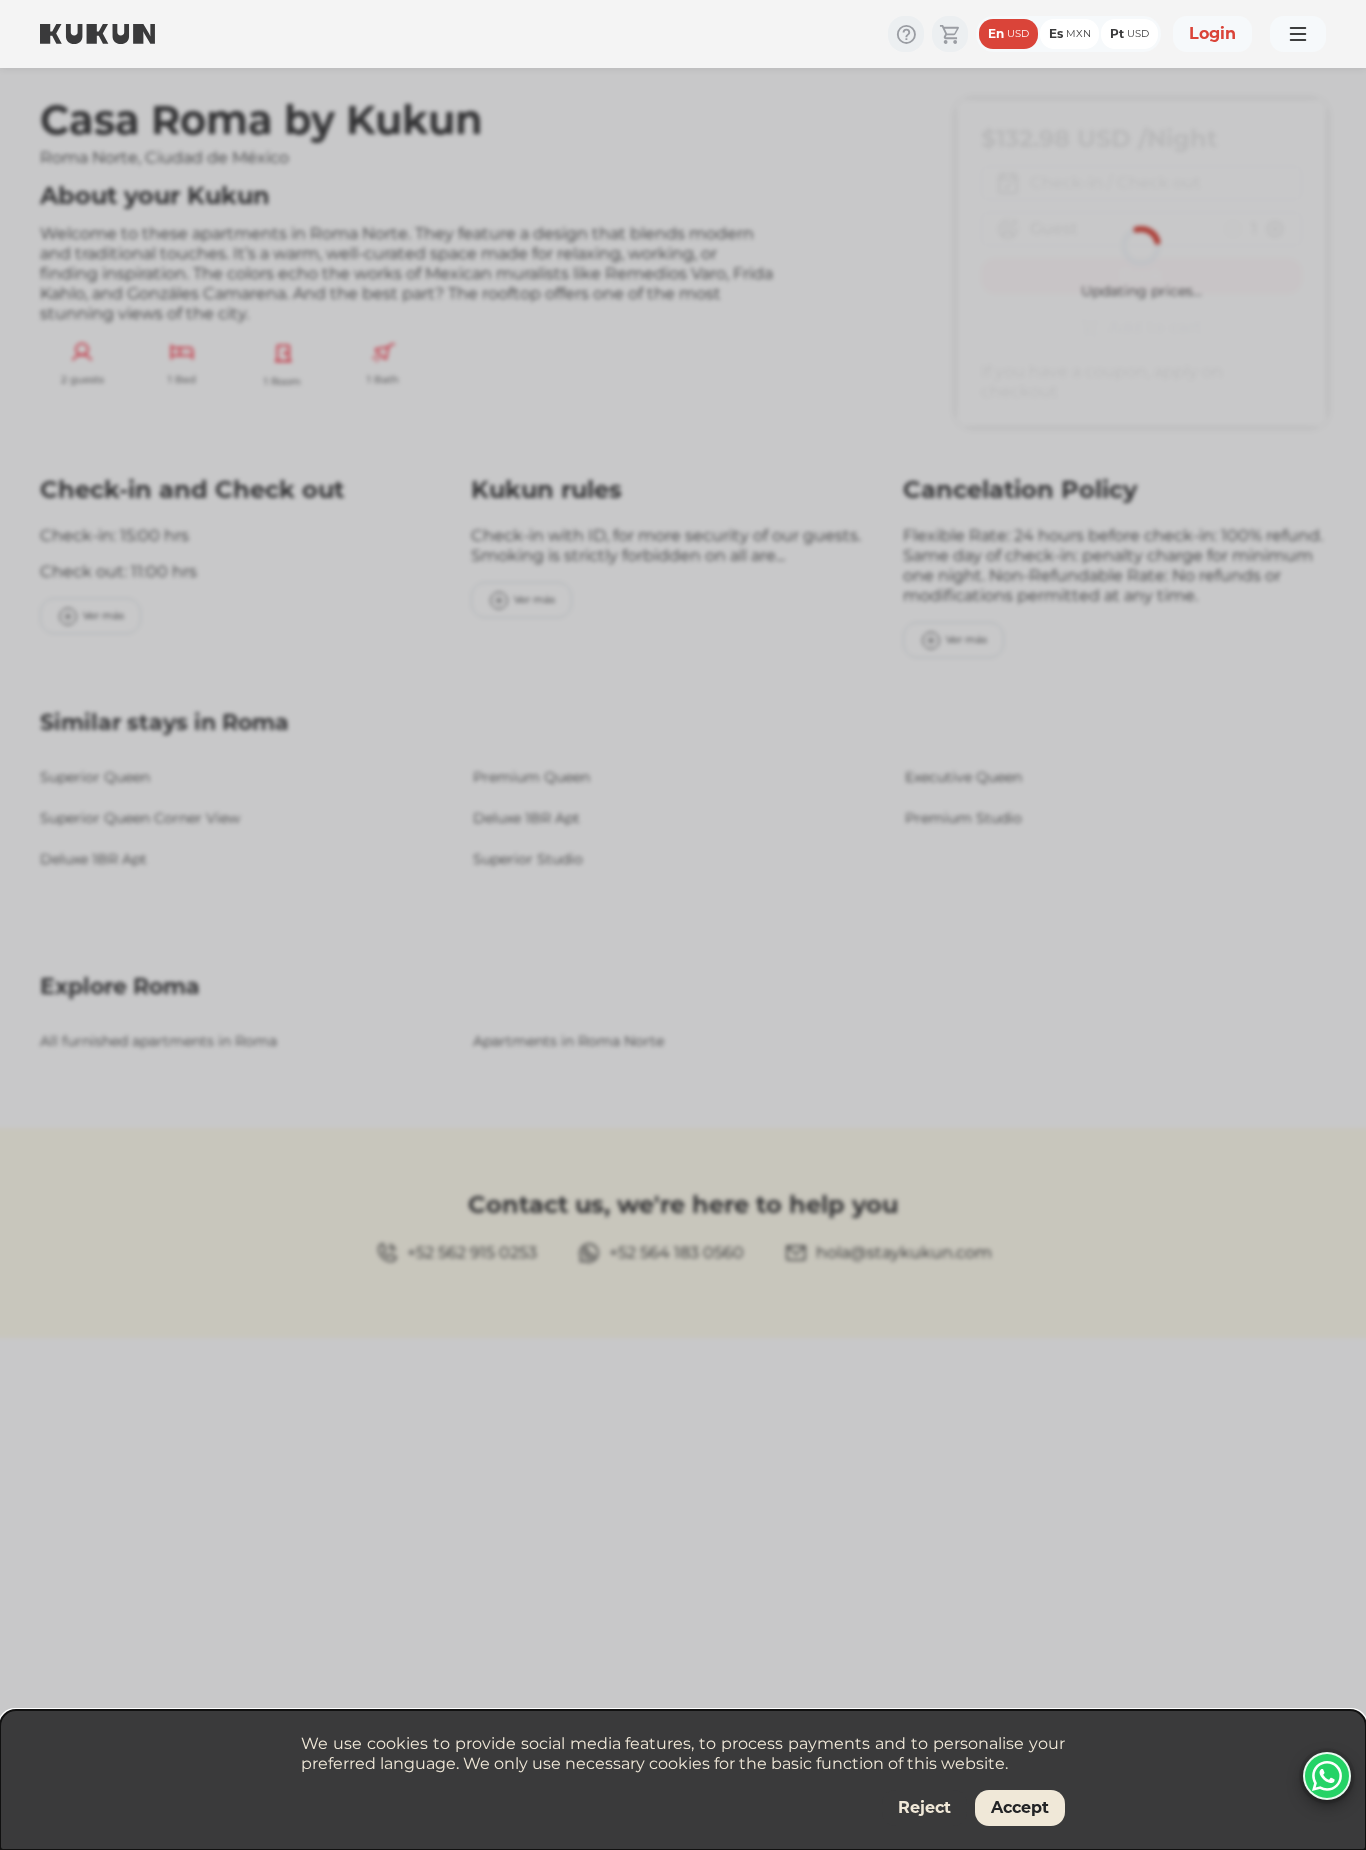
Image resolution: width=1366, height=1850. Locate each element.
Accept (1020, 1807)
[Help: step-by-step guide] (906, 34)
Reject (924, 1807)
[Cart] (950, 34)
